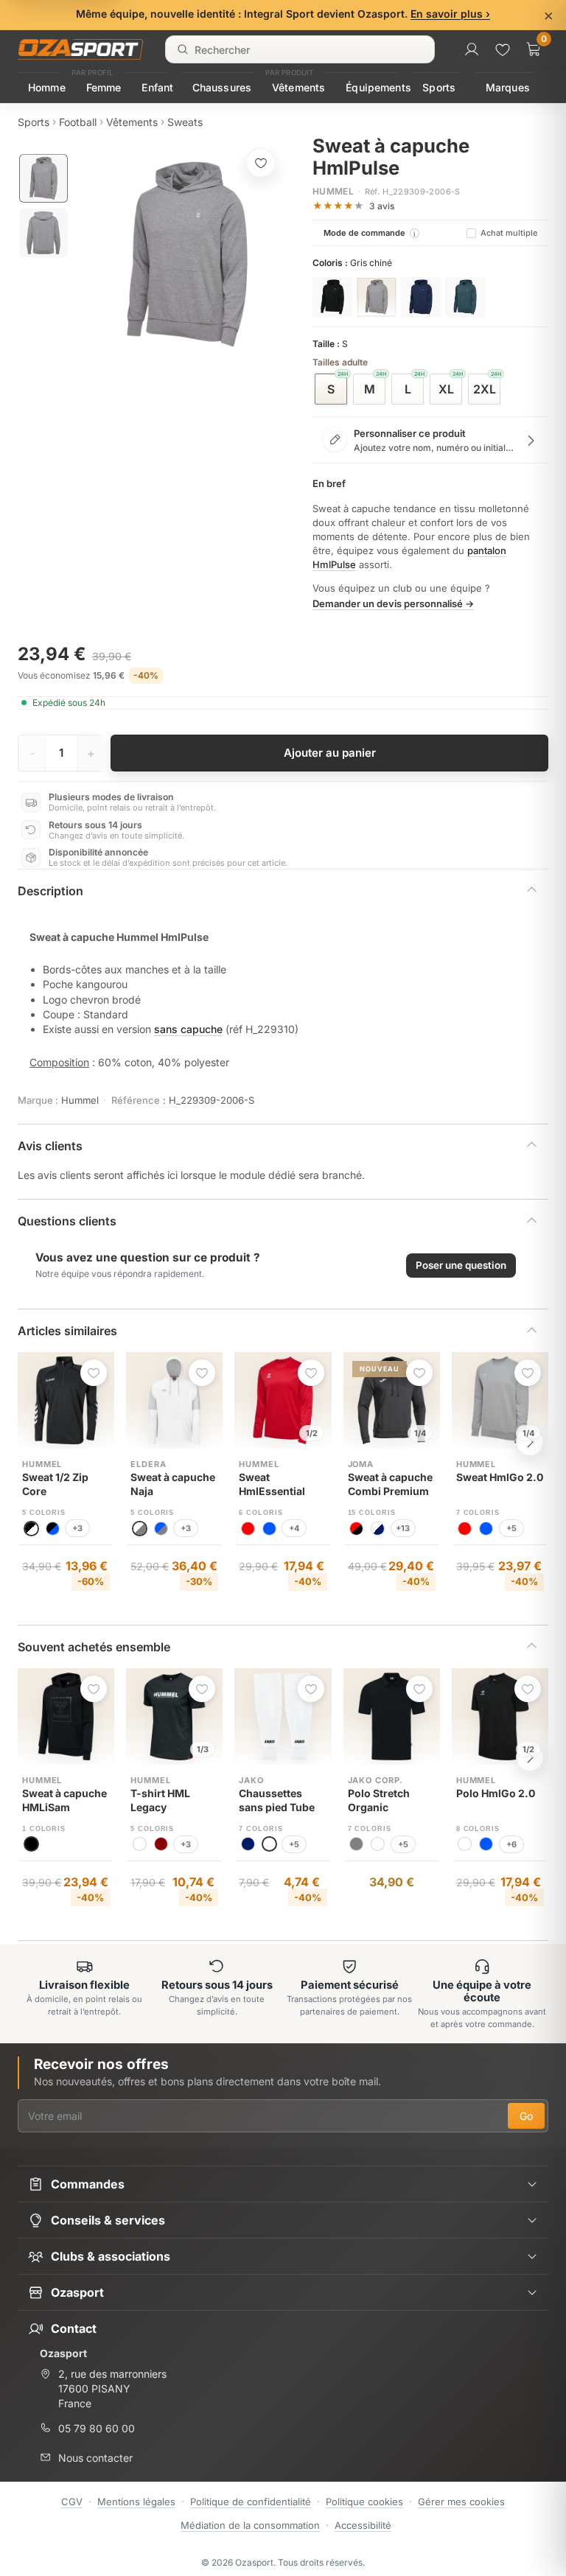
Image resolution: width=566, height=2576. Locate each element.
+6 (511, 1844)
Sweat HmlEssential (272, 1484)
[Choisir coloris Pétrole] (465, 297)
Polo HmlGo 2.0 (496, 1793)
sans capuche (188, 1029)
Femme (104, 87)
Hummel (333, 191)
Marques (508, 87)
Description (50, 891)
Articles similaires (67, 1331)
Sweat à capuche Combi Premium (390, 1484)
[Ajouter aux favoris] (261, 163)
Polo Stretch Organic (379, 1800)
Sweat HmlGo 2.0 (500, 1477)
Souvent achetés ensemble (94, 1647)
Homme (47, 87)
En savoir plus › (450, 14)
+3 (77, 1528)
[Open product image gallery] (187, 254)
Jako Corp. (376, 1780)
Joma (361, 1464)
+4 (294, 1528)
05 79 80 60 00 (97, 2428)
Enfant (157, 87)
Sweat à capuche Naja (173, 1484)
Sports (439, 87)
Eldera (148, 1464)
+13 (403, 1528)
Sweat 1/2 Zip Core (55, 1484)
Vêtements (298, 87)
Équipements (378, 87)
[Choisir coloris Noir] (332, 297)
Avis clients (50, 1146)
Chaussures (222, 87)
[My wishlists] (503, 49)
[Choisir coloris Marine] (421, 297)
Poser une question (461, 1265)
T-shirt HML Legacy (160, 1800)
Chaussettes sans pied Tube (277, 1800)
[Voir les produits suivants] (530, 1442)
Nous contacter (95, 2458)
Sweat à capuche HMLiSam (64, 1800)
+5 (511, 1528)
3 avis (382, 206)
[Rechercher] (183, 49)
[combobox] (300, 49)
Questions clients (67, 1221)
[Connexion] (472, 49)
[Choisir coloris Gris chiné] (377, 297)
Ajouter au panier (330, 753)
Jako (251, 1780)
